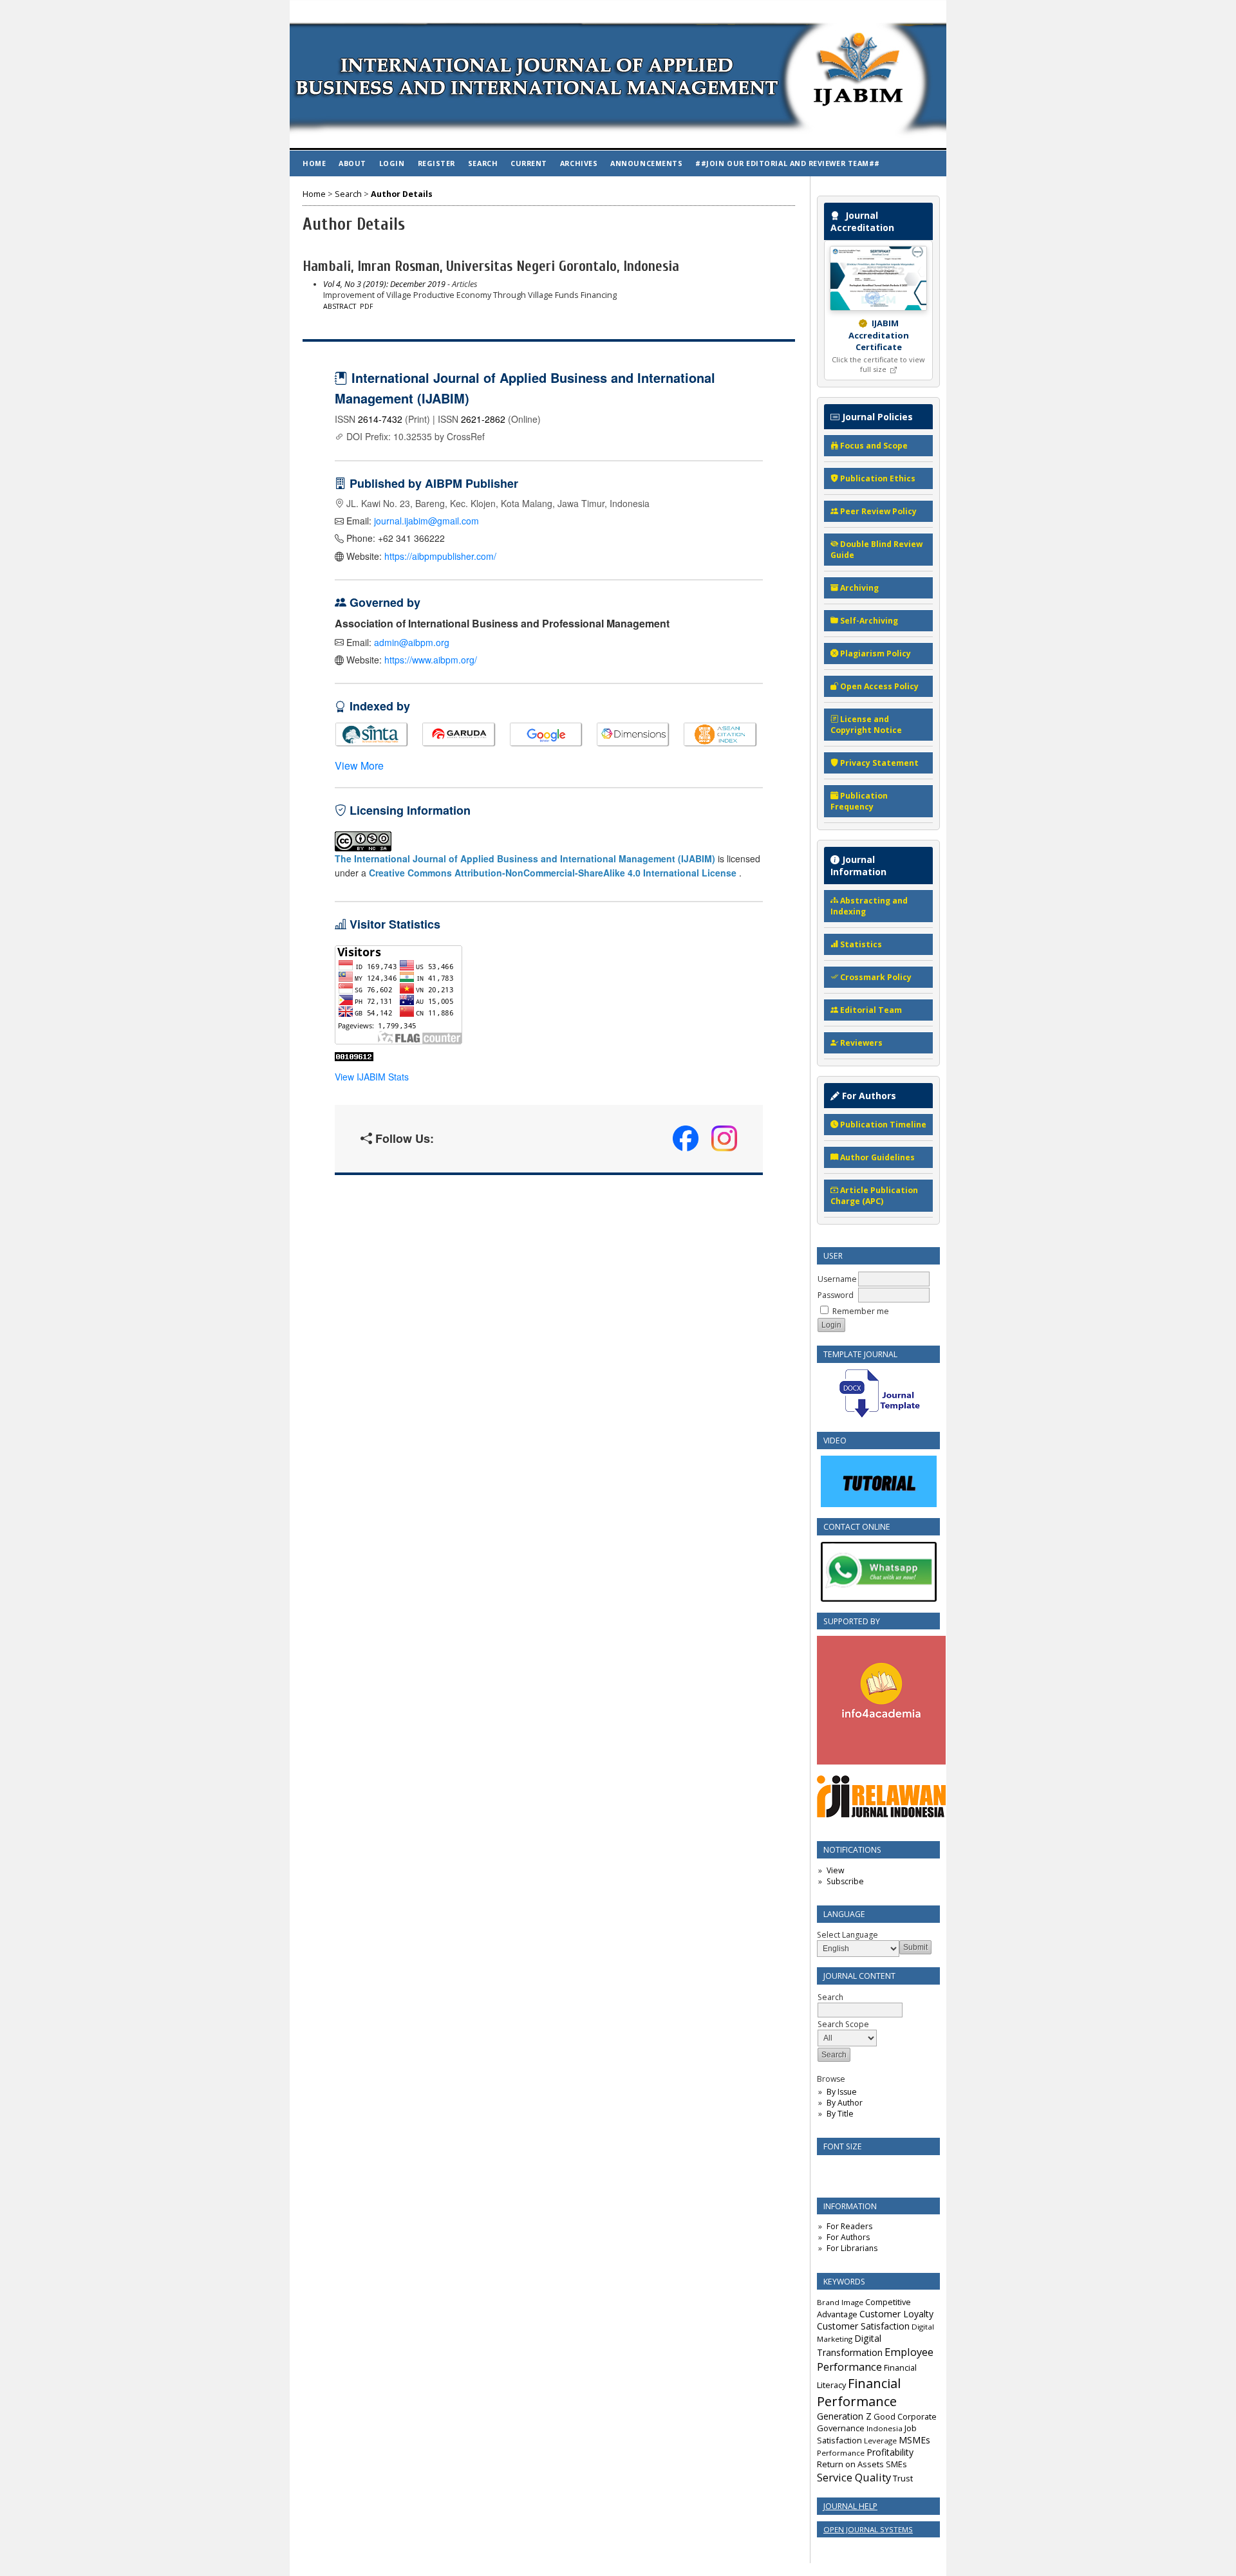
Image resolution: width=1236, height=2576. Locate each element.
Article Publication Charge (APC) (874, 1196)
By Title (840, 2114)
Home (314, 163)
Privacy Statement (878, 763)
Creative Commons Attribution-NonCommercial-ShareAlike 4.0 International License (553, 873)
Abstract (340, 306)
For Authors (848, 2237)
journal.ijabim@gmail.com (426, 521)
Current (529, 163)
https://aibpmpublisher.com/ (440, 556)
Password (836, 1295)
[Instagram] (724, 1138)
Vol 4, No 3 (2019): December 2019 (384, 284)
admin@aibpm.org (412, 642)
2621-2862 (483, 419)
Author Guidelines (876, 1157)
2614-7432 (380, 419)
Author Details (402, 194)
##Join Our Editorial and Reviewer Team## (788, 163)
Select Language (847, 1935)
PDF (367, 306)
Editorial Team (870, 1010)
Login (392, 163)
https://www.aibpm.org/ (431, 660)
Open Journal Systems (868, 2529)
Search (483, 163)
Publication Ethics (877, 478)
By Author (845, 2103)
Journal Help (850, 2506)
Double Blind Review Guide (876, 550)
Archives (579, 163)
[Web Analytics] (354, 1058)
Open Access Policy (878, 686)
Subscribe (845, 1881)
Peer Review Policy (877, 511)
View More (359, 765)
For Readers (849, 2226)
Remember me (861, 1311)
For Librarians (852, 2248)
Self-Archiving (868, 621)
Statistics (860, 944)
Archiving (858, 588)
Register (436, 163)
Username (837, 1279)
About (352, 163)
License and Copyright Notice (866, 725)
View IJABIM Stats (372, 1077)
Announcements (646, 163)
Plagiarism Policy (875, 653)
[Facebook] (686, 1138)
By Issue (842, 2092)
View (835, 1870)
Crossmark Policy (875, 977)
